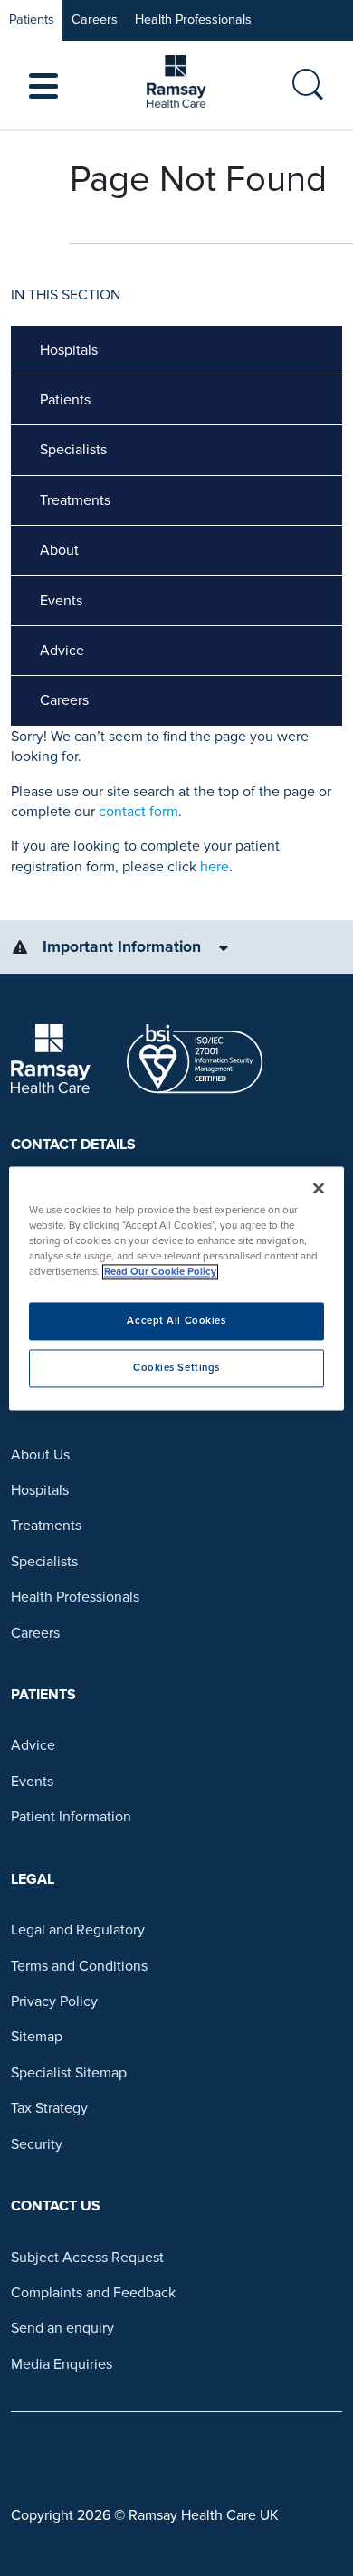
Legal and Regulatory (78, 1930)
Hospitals (69, 350)
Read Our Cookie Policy (160, 1272)
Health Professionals (193, 19)
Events (61, 601)
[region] (177, 1288)
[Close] (319, 1188)
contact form (138, 812)
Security (37, 2144)
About (59, 550)
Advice (62, 651)
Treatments (75, 500)
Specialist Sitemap (69, 2073)
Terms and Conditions (79, 1966)
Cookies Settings (176, 1368)
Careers (95, 19)
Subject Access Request (87, 2258)
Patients (32, 19)
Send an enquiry (62, 2328)
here (215, 867)
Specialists (73, 450)
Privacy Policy (54, 2001)
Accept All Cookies (176, 1321)
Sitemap (37, 2037)
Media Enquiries (62, 2364)
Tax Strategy (49, 2108)
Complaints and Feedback (93, 2293)
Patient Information (71, 1817)
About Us (40, 1455)
